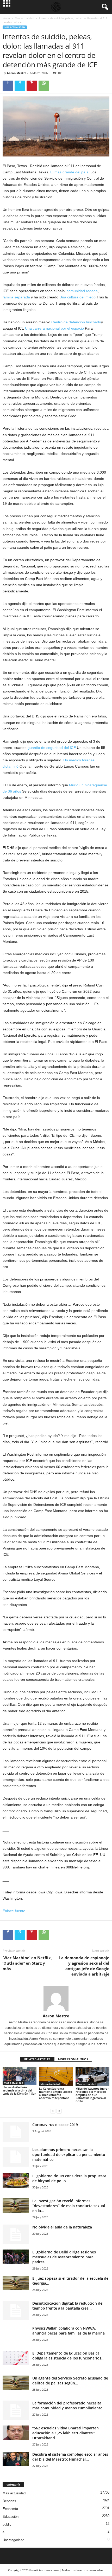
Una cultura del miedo (77, 297)
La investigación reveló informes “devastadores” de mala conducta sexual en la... (69, 2206)
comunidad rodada (82, 291)
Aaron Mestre (17, 73)
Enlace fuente (14, 1911)
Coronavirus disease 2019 (55, 2125)
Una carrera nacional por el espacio (54, 328)
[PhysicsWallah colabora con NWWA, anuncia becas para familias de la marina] (16, 2339)
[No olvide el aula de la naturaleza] (16, 2234)
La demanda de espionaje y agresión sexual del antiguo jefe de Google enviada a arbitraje (84, 1966)
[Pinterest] (32, 86)
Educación (11, 2517)
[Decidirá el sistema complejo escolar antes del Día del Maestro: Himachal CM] (16, 2459)
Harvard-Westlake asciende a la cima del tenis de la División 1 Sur (19, 2090)
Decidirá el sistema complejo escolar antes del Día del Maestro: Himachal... (70, 2457)
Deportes (9, 2501)
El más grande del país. (70, 172)
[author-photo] (56, 1998)
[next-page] (59, 2111)
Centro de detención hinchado (76, 322)
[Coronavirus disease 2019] (16, 2132)
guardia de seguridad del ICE (52, 748)
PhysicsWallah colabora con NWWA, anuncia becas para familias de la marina (69, 2331)
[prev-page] (53, 2111)
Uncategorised (13, 2540)
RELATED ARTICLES (37, 2059)
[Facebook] (8, 86)
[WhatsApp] (44, 86)
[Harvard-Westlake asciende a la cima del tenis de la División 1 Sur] (20, 2076)
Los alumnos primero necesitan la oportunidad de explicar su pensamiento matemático (69, 2155)
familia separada (16, 297)
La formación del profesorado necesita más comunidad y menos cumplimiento (67, 2405)
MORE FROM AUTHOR (73, 2059)
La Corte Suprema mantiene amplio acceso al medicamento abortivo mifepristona (56, 2093)
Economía (10, 2509)
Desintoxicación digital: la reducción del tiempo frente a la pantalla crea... (68, 2306)
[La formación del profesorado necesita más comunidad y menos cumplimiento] (16, 2410)
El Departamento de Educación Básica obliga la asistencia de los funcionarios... (68, 2356)
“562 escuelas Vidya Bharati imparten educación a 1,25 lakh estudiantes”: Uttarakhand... (66, 2433)
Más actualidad (24, 18)
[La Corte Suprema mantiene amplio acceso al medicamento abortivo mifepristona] (56, 2077)
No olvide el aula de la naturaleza (62, 2227)
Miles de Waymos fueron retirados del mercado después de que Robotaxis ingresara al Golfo (92, 2095)
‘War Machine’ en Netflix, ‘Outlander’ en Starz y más (27, 1963)
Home (6, 18)
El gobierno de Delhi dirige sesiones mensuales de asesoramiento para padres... (64, 2257)
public (7, 2524)
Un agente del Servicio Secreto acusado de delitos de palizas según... (70, 2381)
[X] (20, 86)
